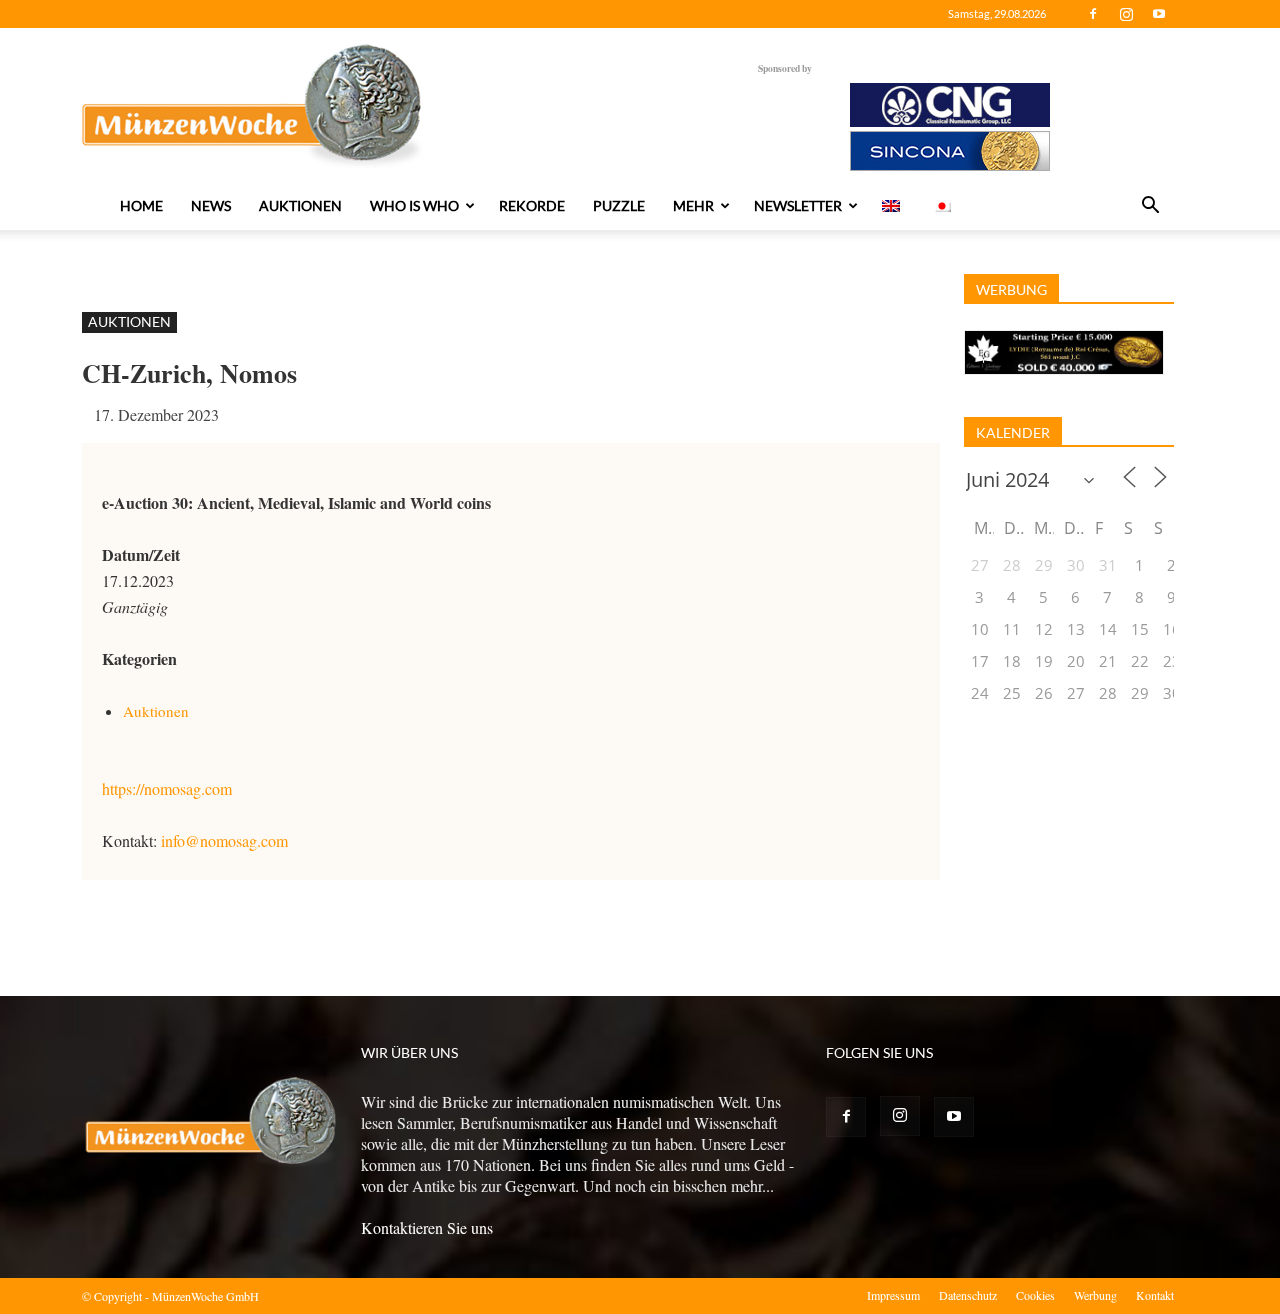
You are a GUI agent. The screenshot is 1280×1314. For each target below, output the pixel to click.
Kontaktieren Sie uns (427, 1227)
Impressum (893, 1295)
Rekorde (532, 205)
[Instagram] (1126, 14)
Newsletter (798, 205)
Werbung (1095, 1295)
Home (141, 205)
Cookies (1035, 1295)
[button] (1150, 207)
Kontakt (1155, 1295)
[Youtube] (1159, 14)
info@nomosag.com (224, 840)
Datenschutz (968, 1295)
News (211, 205)
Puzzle (619, 205)
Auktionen (300, 205)
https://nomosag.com (167, 788)
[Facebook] (1093, 14)
